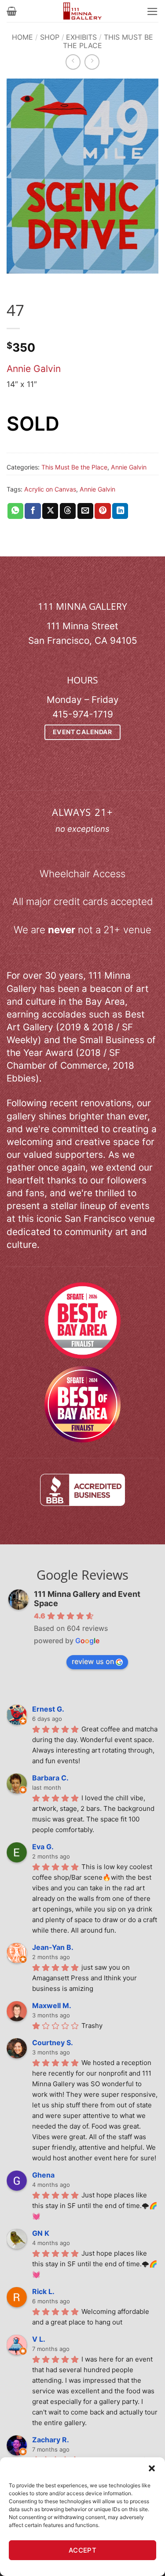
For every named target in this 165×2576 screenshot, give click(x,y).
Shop (50, 37)
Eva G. (43, 1847)
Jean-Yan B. (53, 1947)
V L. (39, 2339)
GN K (41, 2233)
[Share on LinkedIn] (120, 511)
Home (22, 37)
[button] (152, 2468)
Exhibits (81, 37)
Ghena (43, 2175)
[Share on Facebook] (33, 511)
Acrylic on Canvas (50, 489)
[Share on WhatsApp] (15, 511)
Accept (83, 2550)
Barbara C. (50, 1778)
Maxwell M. (52, 2005)
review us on (93, 1661)
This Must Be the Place (108, 41)
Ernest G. (48, 1709)
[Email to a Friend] (85, 511)
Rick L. (43, 2291)
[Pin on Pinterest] (103, 511)
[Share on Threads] (68, 511)
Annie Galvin (34, 369)
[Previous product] (92, 62)
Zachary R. (51, 2440)
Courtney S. (53, 2043)
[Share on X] (50, 511)
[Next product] (73, 62)
